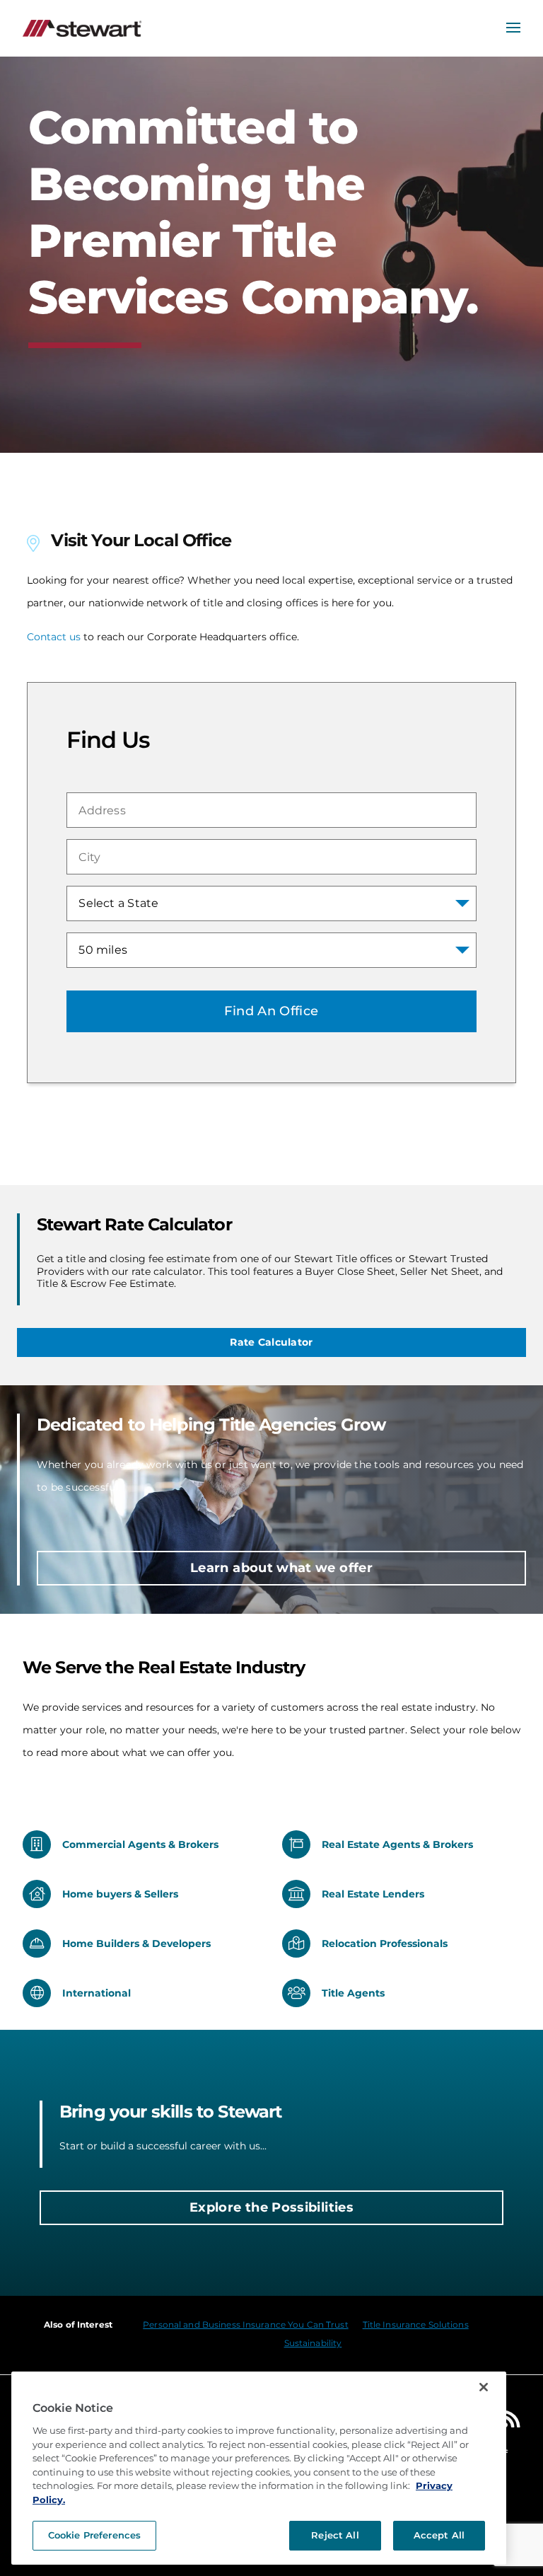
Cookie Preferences (94, 2535)
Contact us (54, 637)
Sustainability (313, 2343)
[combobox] (271, 810)
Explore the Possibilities (271, 2207)
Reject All (335, 2535)
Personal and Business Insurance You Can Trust (245, 2324)
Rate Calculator (271, 1342)
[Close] (484, 2387)
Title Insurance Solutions (416, 2324)
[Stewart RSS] (512, 2422)
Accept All (439, 2535)
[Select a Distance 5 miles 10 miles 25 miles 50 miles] (271, 950)
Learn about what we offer (281, 1568)
